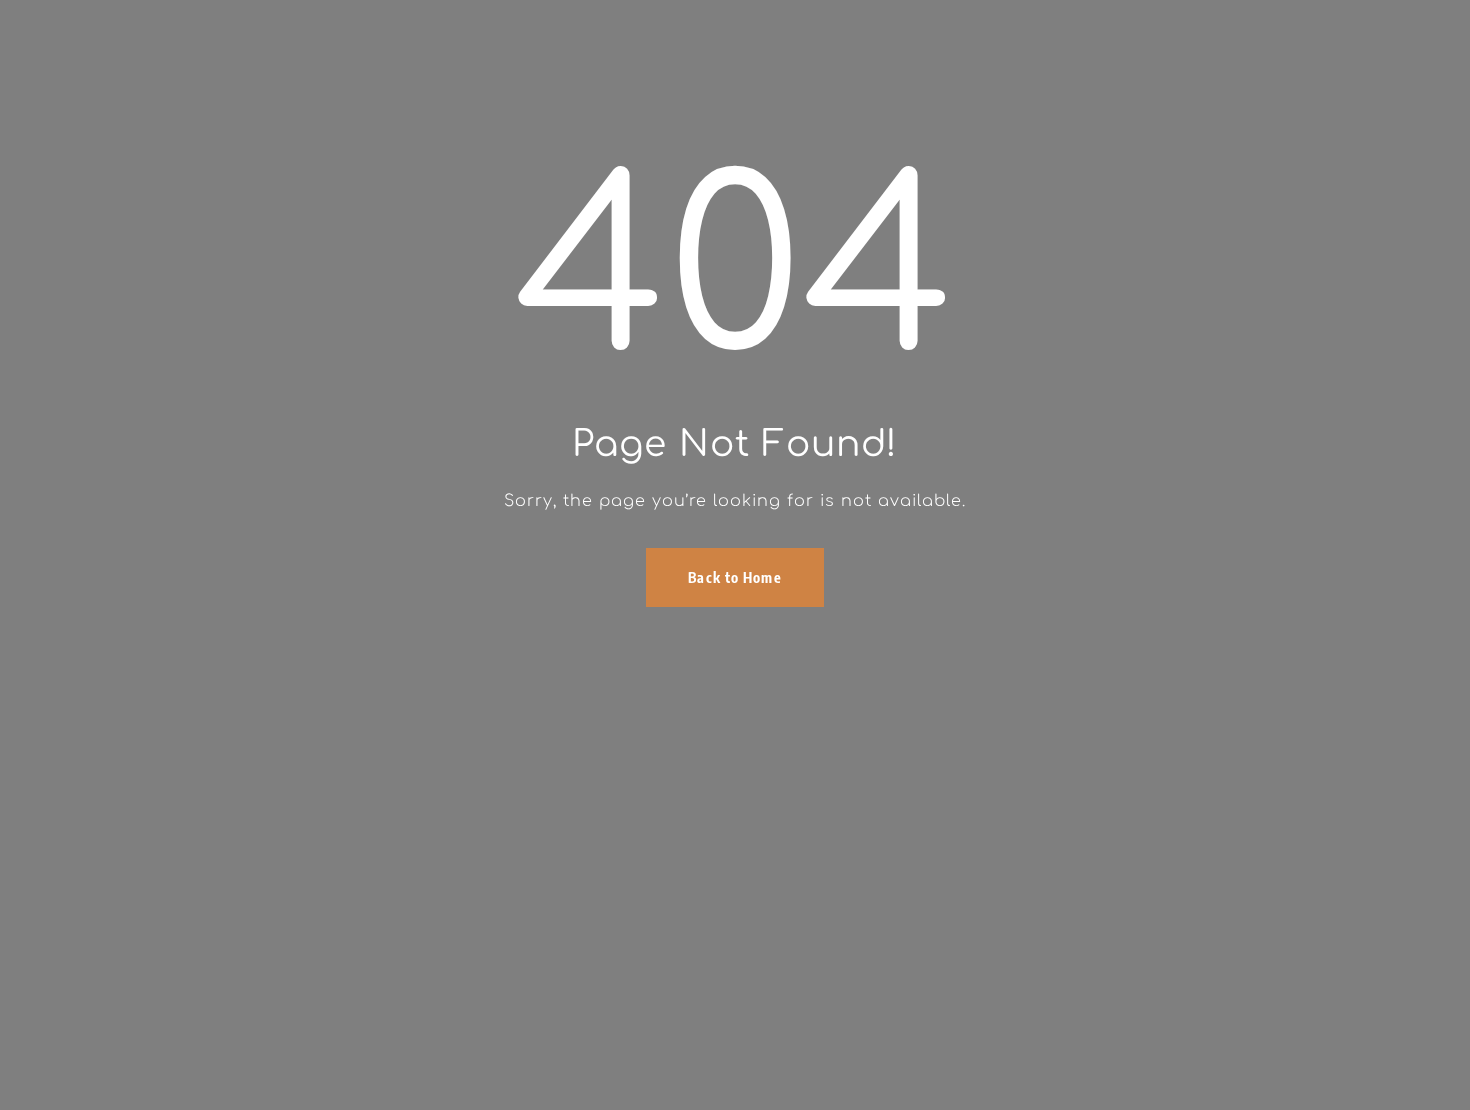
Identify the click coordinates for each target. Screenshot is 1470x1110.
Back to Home (734, 577)
